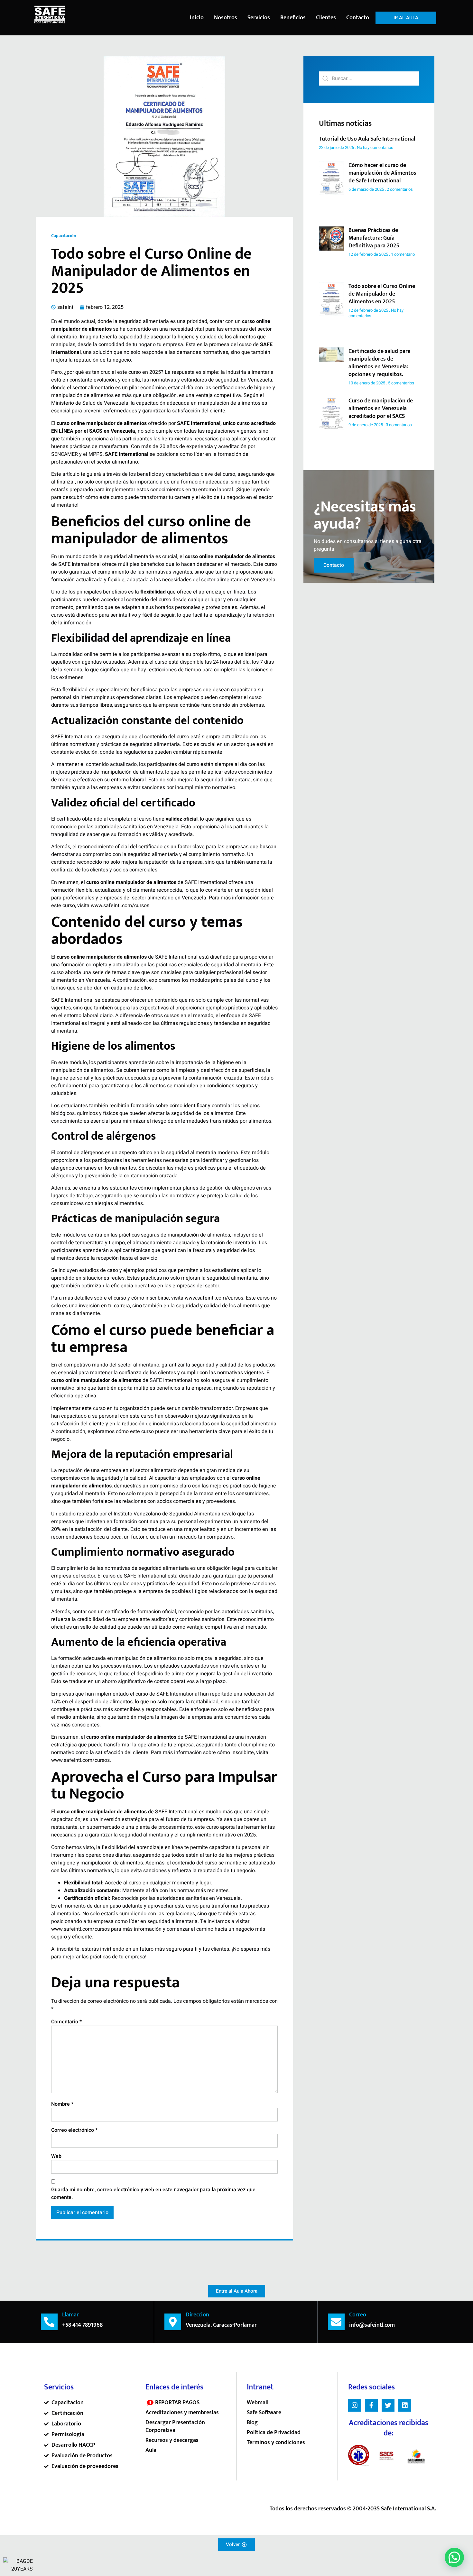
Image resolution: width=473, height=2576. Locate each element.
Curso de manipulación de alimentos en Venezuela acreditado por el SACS (381, 409)
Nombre (62, 2104)
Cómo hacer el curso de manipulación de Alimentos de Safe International (382, 173)
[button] (454, 2557)
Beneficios (293, 18)
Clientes (326, 18)
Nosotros (226, 18)
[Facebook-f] (371, 2405)
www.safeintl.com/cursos (120, 906)
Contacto (358, 18)
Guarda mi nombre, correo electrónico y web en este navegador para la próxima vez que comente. (153, 2194)
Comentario (66, 2022)
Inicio (197, 18)
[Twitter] (388, 2405)
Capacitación (64, 236)
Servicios (259, 18)
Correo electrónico (74, 2130)
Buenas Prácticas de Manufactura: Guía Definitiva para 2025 (374, 238)
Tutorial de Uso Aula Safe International (367, 139)
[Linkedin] (405, 2405)
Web (56, 2156)
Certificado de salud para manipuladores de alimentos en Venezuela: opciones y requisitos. (380, 363)
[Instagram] (355, 2405)
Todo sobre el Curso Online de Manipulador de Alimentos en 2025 (382, 294)
